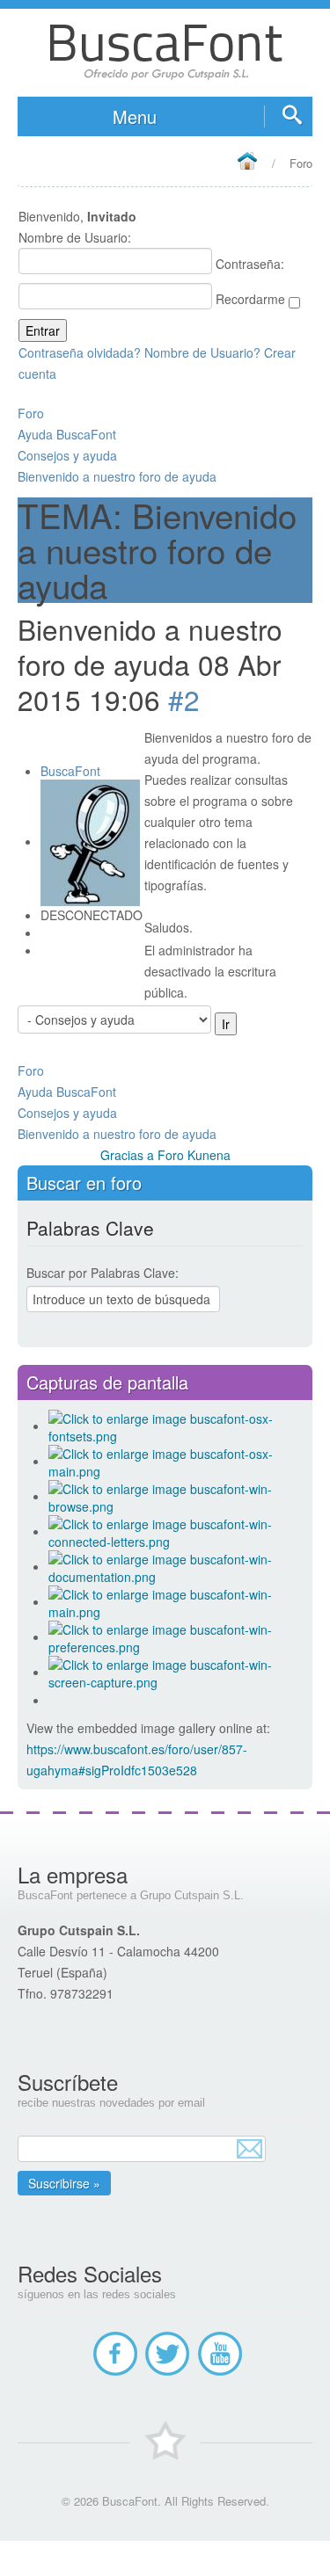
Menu (135, 116)
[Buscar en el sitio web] (288, 116)
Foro (31, 413)
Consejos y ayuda (67, 455)
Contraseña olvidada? (80, 352)
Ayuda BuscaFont (67, 434)
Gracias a (127, 1155)
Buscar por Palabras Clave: (103, 1273)
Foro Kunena (194, 1155)
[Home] (247, 162)
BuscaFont (70, 771)
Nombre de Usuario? (202, 352)
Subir (165, 2558)
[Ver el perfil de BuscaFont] (90, 841)
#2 (184, 699)
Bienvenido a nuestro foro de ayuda (117, 476)
